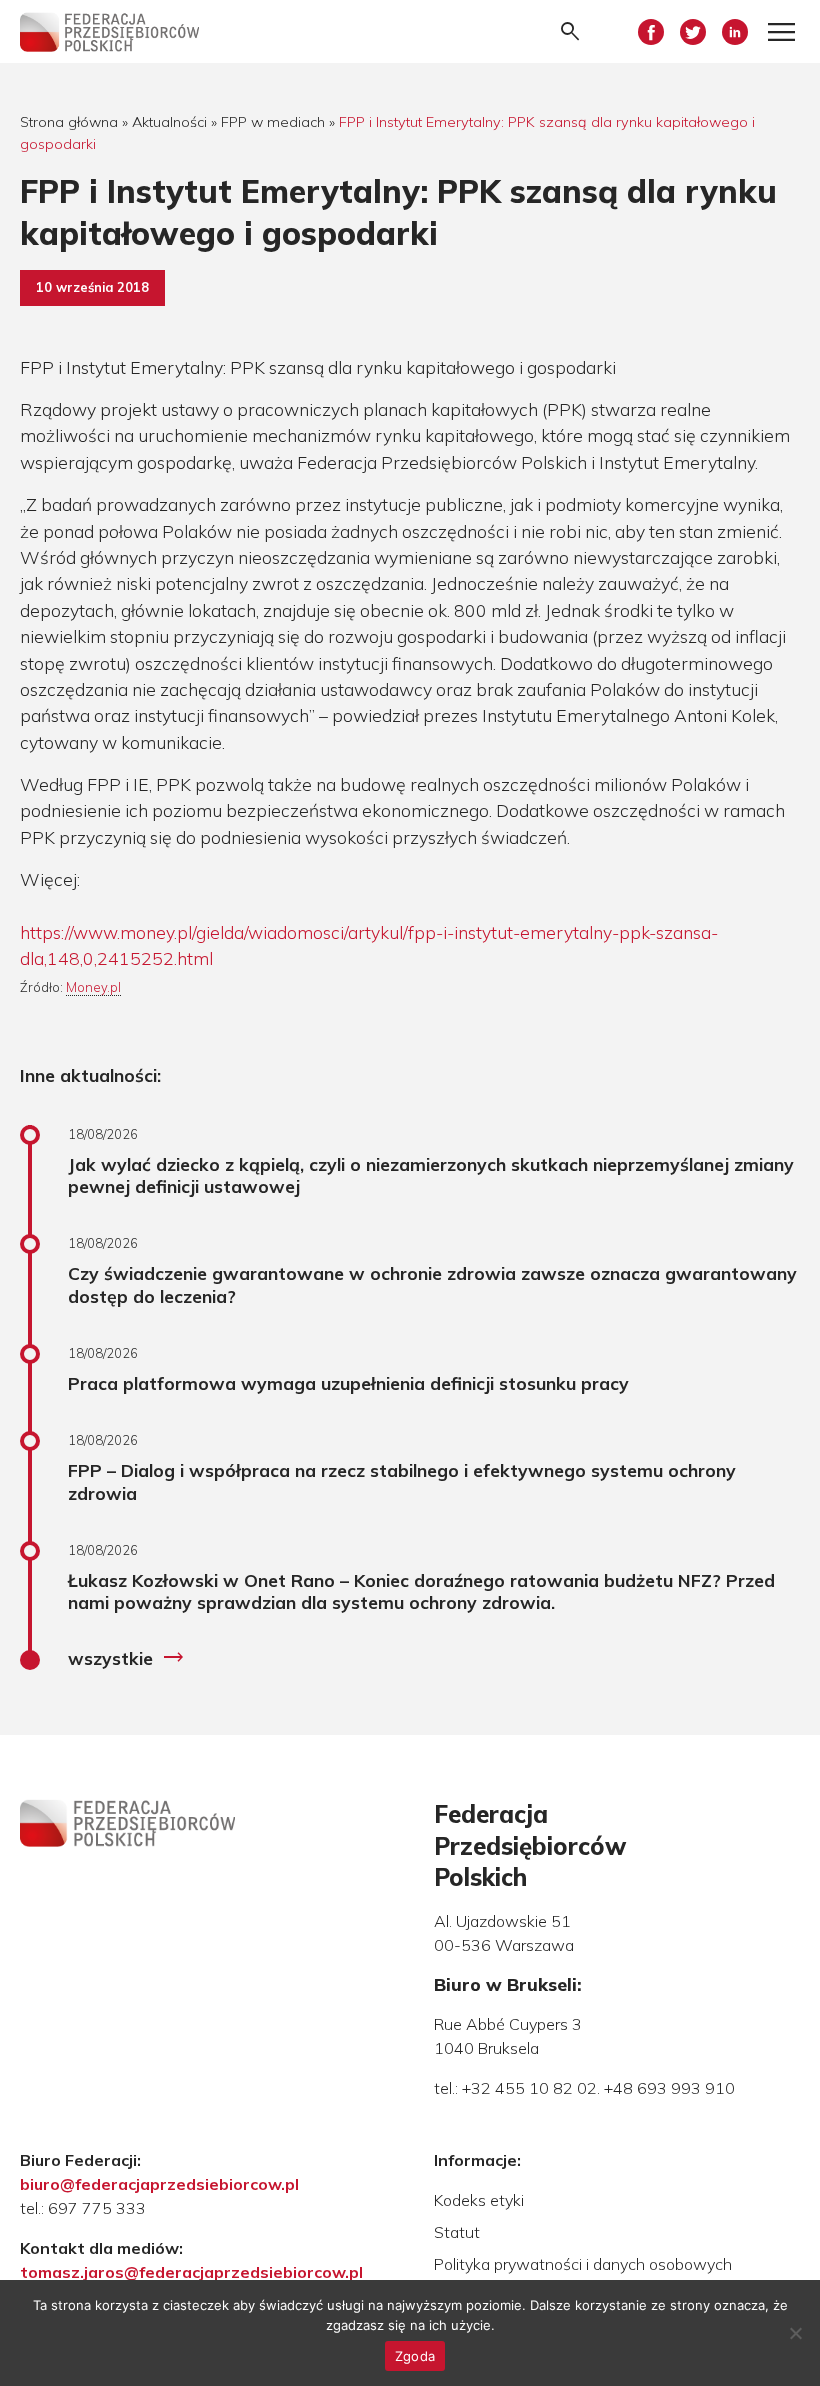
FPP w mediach (273, 122)
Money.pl (93, 987)
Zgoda (415, 2356)
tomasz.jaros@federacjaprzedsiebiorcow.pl (191, 2272)
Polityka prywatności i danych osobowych (583, 2264)
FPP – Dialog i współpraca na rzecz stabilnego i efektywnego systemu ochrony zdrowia (402, 1481)
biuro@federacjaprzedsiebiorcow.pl (159, 2184)
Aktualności (169, 122)
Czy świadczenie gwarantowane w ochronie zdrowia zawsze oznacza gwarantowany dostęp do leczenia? (432, 1284)
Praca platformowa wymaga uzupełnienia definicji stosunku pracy (348, 1383)
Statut (457, 2232)
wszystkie (126, 1658)
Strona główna (69, 122)
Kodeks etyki (479, 2200)
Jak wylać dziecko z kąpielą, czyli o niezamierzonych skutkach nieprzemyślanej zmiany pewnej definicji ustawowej (431, 1175)
